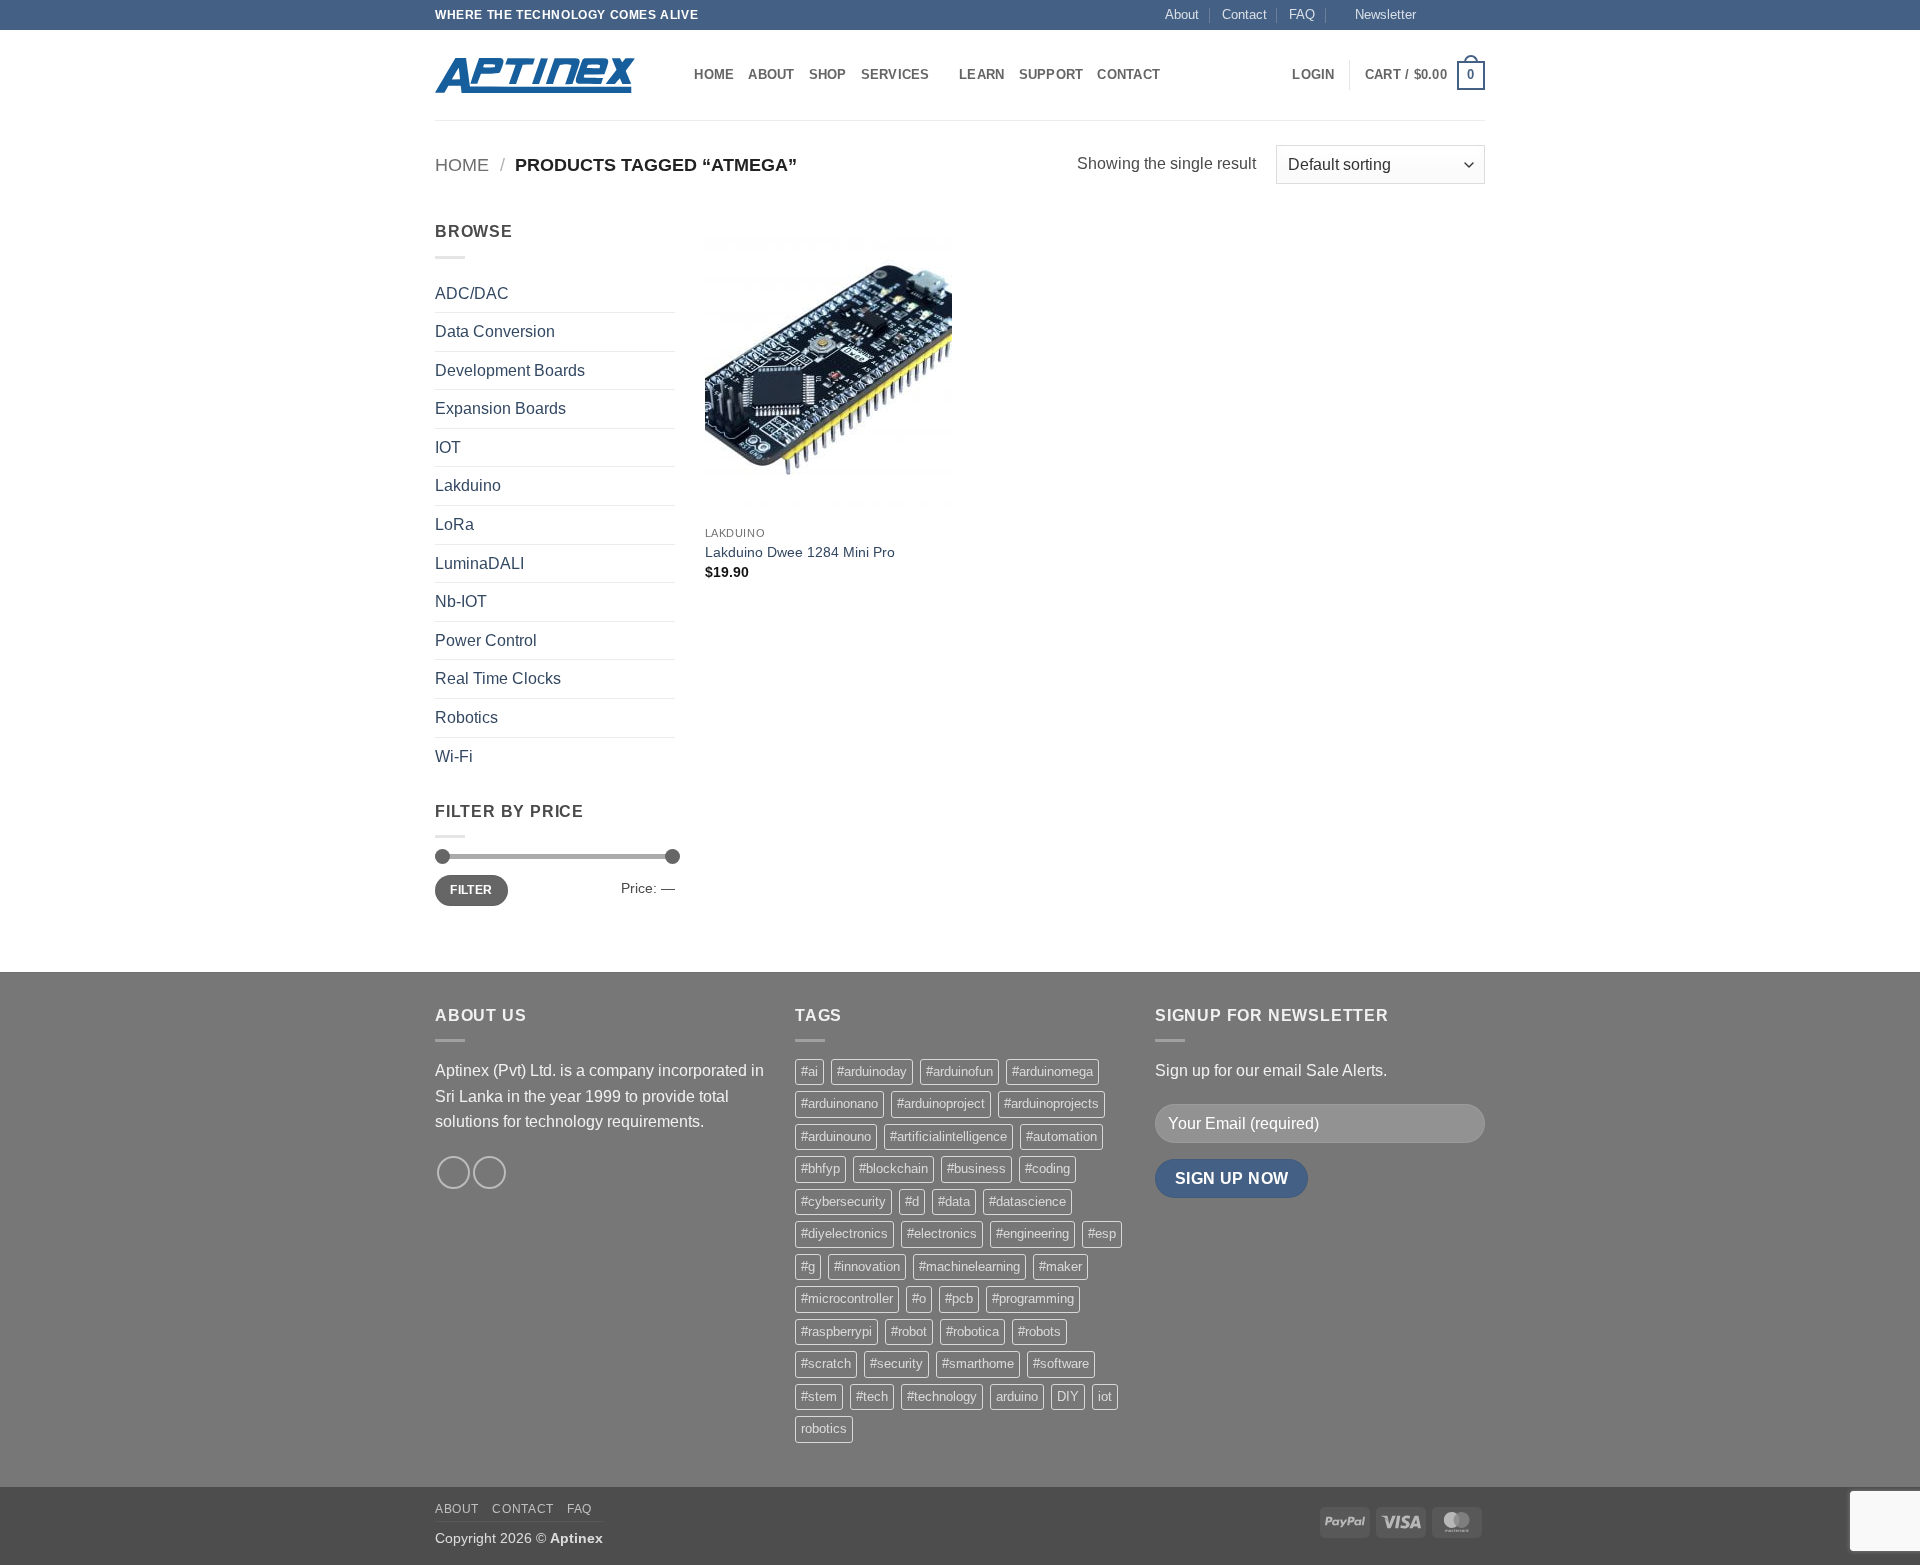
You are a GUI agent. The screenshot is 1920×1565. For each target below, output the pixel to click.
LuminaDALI (479, 563)
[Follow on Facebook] (1437, 15)
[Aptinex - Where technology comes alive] (535, 75)
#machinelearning (969, 1266)
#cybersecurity (843, 1201)
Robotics (466, 717)
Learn (981, 74)
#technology (942, 1396)
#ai (809, 1071)
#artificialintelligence (948, 1136)
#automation (1061, 1136)
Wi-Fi (454, 756)
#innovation (867, 1266)
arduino (1017, 1396)
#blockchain (893, 1168)
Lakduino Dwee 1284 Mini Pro (800, 552)
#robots (1039, 1331)
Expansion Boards (500, 408)
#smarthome (978, 1363)
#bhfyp (820, 1168)
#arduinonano (839, 1103)
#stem (819, 1396)
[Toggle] (663, 293)
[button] (1376, 15)
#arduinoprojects (1051, 1103)
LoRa (454, 524)
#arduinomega (1052, 1071)
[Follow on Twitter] (1456, 15)
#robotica (972, 1331)
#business (976, 1168)
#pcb (959, 1298)
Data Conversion (495, 331)
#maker (1060, 1266)
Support (1051, 74)
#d (912, 1201)
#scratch (826, 1363)
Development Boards (510, 370)
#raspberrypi (836, 1331)
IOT (448, 447)
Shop (828, 74)
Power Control (486, 640)
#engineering (1032, 1233)
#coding (1047, 1168)
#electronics (942, 1233)
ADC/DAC (472, 293)
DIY (1068, 1396)
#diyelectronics (844, 1233)
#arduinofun (959, 1071)
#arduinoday (872, 1071)
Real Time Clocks (498, 678)
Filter (471, 890)
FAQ (1302, 14)
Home (714, 74)
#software (1061, 1363)
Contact (1244, 14)
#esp (1102, 1233)
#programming (1033, 1298)
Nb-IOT (461, 601)
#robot (909, 1331)
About (1182, 14)
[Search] (672, 75)
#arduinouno (836, 1136)
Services (895, 74)
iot (1105, 1396)
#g (808, 1266)
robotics (824, 1428)
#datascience (1027, 1201)
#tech (872, 1396)
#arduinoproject (941, 1103)
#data (954, 1201)
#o (919, 1298)
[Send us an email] (1475, 15)
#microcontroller (847, 1298)
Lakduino (468, 485)
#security (896, 1363)
